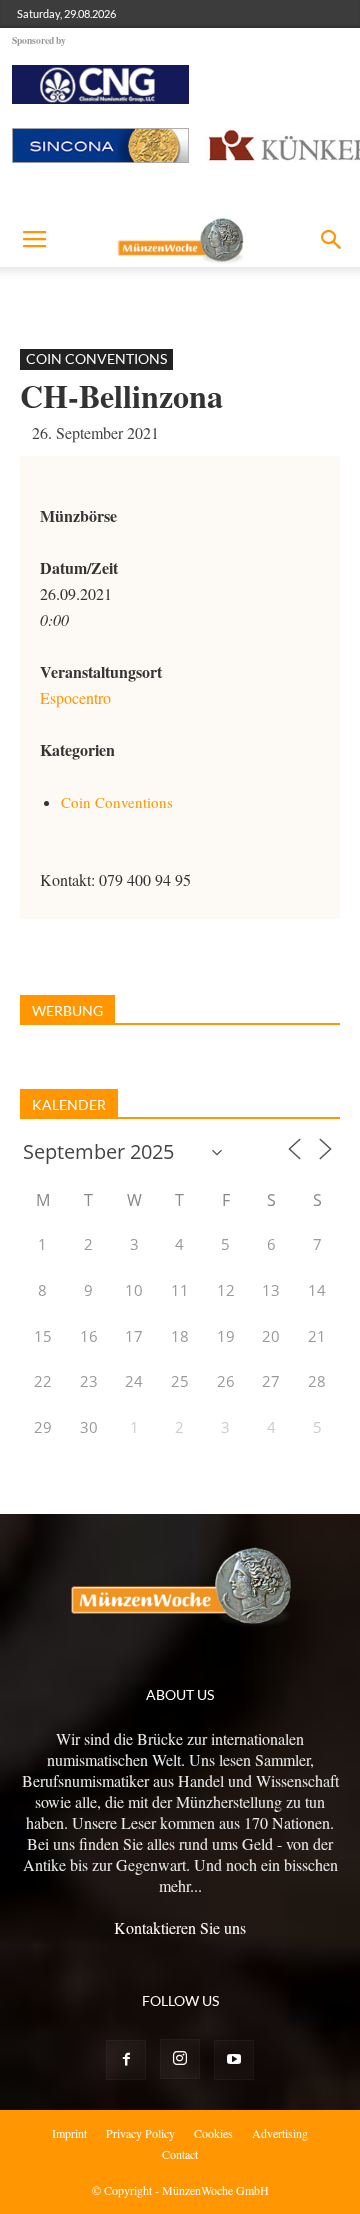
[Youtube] (234, 2060)
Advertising (280, 2133)
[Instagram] (180, 2059)
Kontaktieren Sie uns (180, 1927)
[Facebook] (126, 2060)
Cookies (213, 2133)
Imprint (69, 2133)
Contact (180, 2154)
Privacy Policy (140, 2133)
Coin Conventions (96, 358)
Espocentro (75, 697)
